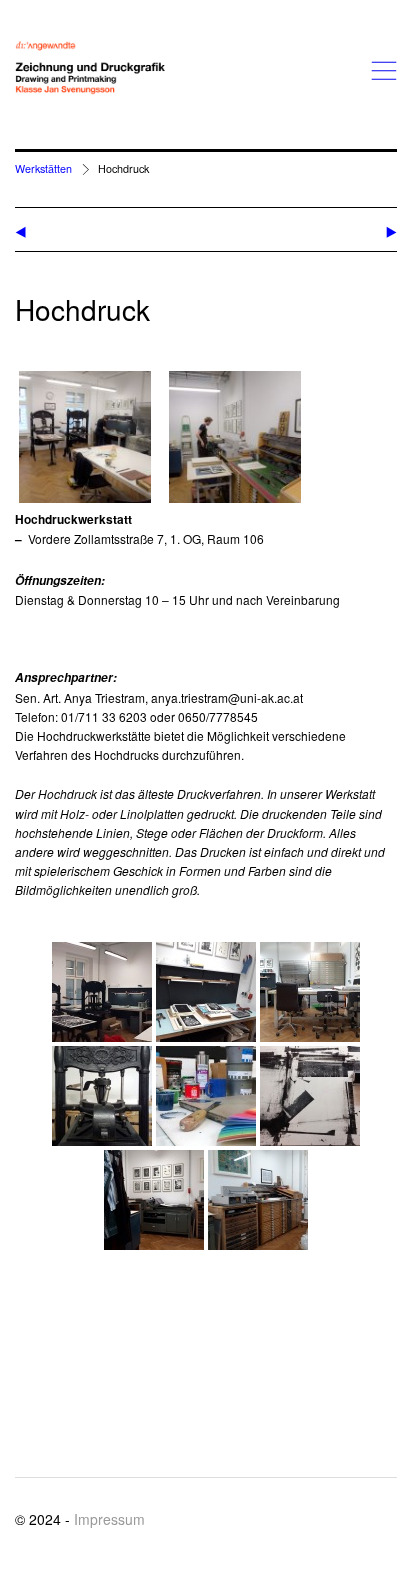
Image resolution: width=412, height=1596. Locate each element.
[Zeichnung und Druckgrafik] (90, 68)
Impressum (109, 1519)
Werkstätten (43, 168)
